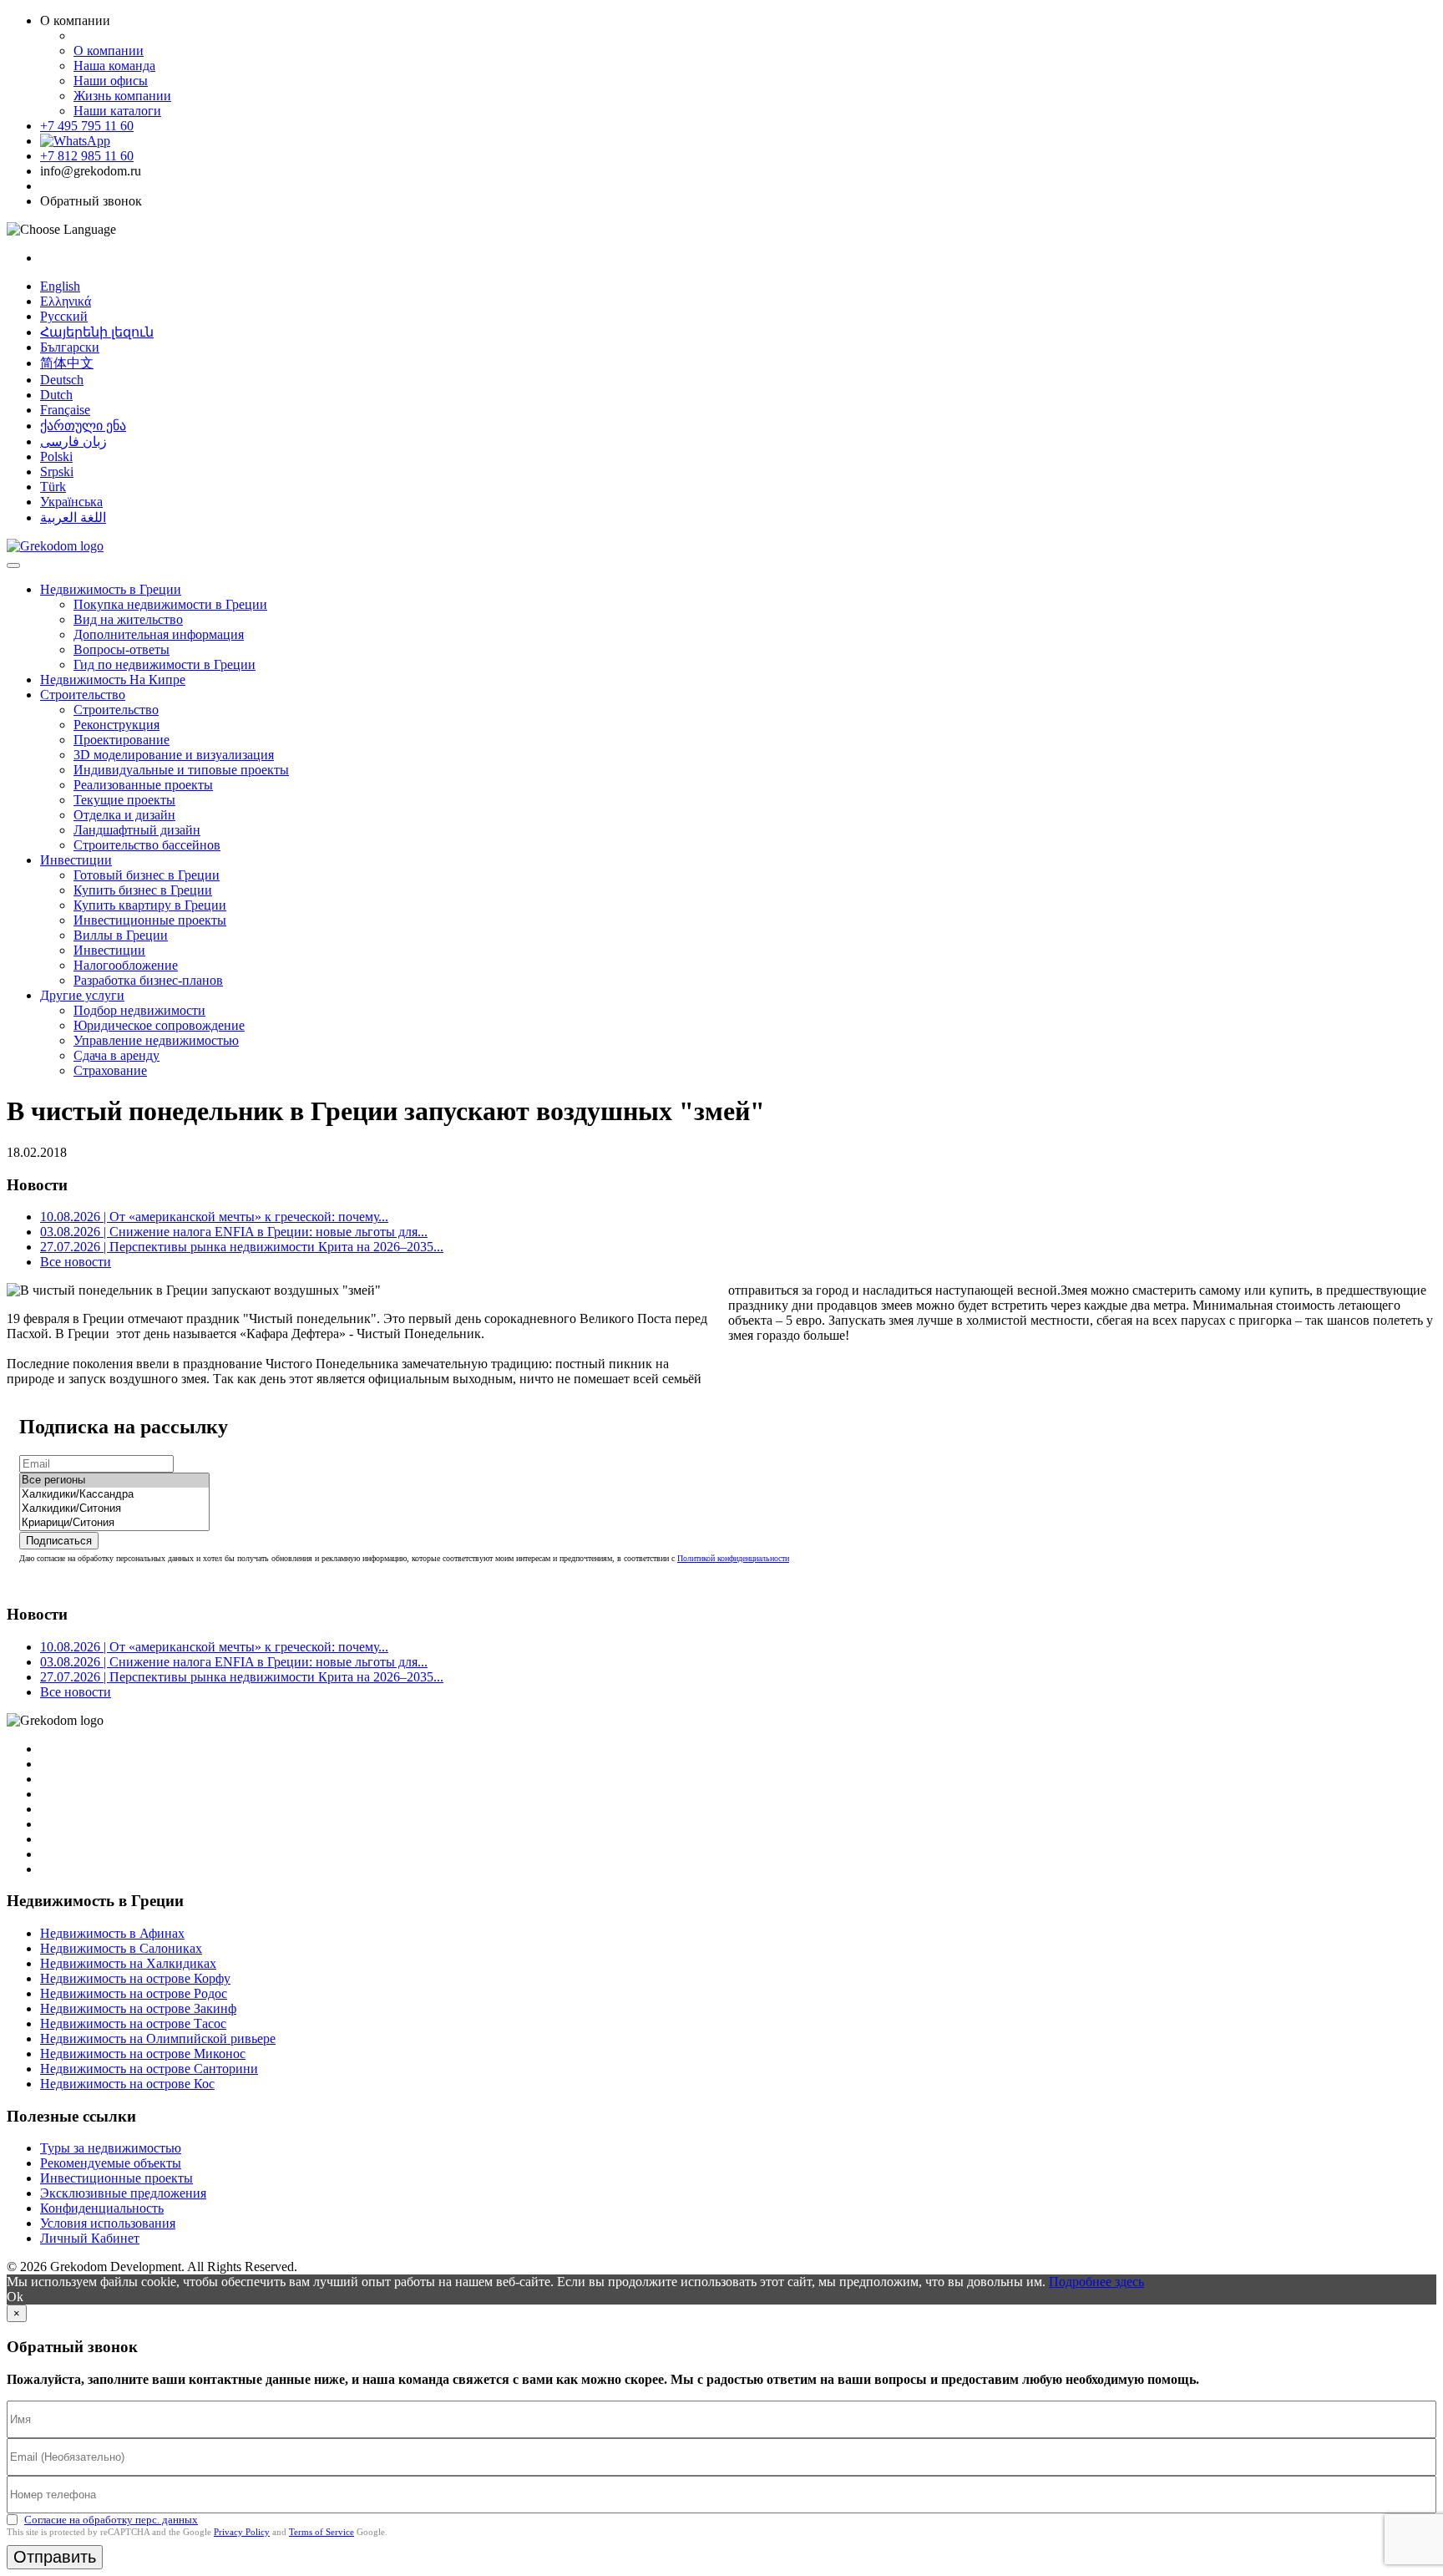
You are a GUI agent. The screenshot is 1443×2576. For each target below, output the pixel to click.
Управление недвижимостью (156, 1040)
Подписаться (59, 1541)
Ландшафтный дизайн (137, 830)
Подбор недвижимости (139, 1010)
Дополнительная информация (159, 634)
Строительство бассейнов (147, 845)
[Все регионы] (114, 1481)
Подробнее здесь (1096, 2282)
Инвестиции (76, 860)
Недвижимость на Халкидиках (128, 1963)
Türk (53, 487)
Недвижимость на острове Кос (127, 2084)
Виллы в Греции (121, 935)
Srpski (57, 472)
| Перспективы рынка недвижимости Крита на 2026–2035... (242, 1247)
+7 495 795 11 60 (87, 126)
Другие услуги (82, 995)
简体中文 (67, 363)
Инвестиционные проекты (150, 920)
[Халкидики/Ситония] (114, 1509)
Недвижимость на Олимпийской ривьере (158, 2038)
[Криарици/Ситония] (114, 1523)
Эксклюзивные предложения (123, 2193)
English (60, 286)
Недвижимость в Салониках (121, 1948)
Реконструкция (116, 725)
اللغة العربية (73, 517)
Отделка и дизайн (124, 815)
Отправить (55, 2557)
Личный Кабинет (90, 2238)
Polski (56, 456)
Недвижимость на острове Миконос (143, 2054)
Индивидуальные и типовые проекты (181, 770)
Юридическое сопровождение (159, 1025)
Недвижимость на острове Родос (134, 1993)
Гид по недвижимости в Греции (165, 664)
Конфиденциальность (102, 2208)
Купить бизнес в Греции (143, 890)
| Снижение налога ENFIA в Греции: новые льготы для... (234, 1232)
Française (65, 410)
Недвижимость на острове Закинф (138, 2008)
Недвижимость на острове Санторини (149, 2069)
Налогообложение (126, 965)
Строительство (83, 695)
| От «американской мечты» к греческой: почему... (214, 1217)
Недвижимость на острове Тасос (133, 2023)
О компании (109, 51)
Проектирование (122, 740)
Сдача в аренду (116, 1055)
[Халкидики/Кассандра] (114, 1495)
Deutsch (62, 380)
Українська (71, 502)
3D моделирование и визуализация (174, 755)
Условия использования (108, 2223)
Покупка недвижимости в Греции (170, 604)
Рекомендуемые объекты (111, 2163)
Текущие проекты (124, 800)
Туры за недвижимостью (111, 2148)
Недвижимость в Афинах (112, 1933)
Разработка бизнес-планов (148, 980)
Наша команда (114, 66)
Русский (64, 316)
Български (70, 347)
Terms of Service (322, 2532)
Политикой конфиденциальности (733, 1558)
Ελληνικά (66, 301)
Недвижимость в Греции (111, 589)
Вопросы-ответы (122, 649)
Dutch (56, 395)
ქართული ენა (83, 426)
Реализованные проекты (143, 785)
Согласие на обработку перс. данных (111, 2520)
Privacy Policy (242, 2532)
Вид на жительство (128, 619)
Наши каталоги (117, 111)
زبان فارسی (73, 441)
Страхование (110, 1070)
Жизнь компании (122, 96)
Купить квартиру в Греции (150, 905)
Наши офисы (111, 81)
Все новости (76, 1262)
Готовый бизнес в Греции (147, 875)
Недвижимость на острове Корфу (135, 1978)
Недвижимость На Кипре (113, 679)
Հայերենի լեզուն (97, 332)
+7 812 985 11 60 (87, 156)
